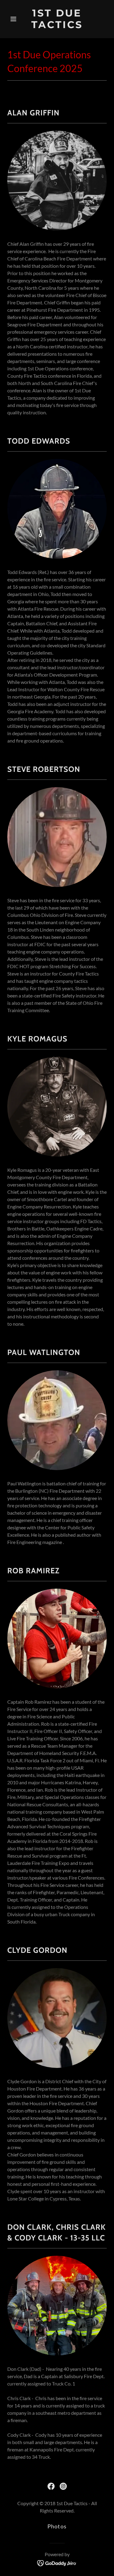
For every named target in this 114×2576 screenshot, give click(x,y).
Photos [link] (57, 2526)
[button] (15, 19)
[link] (57, 26)
